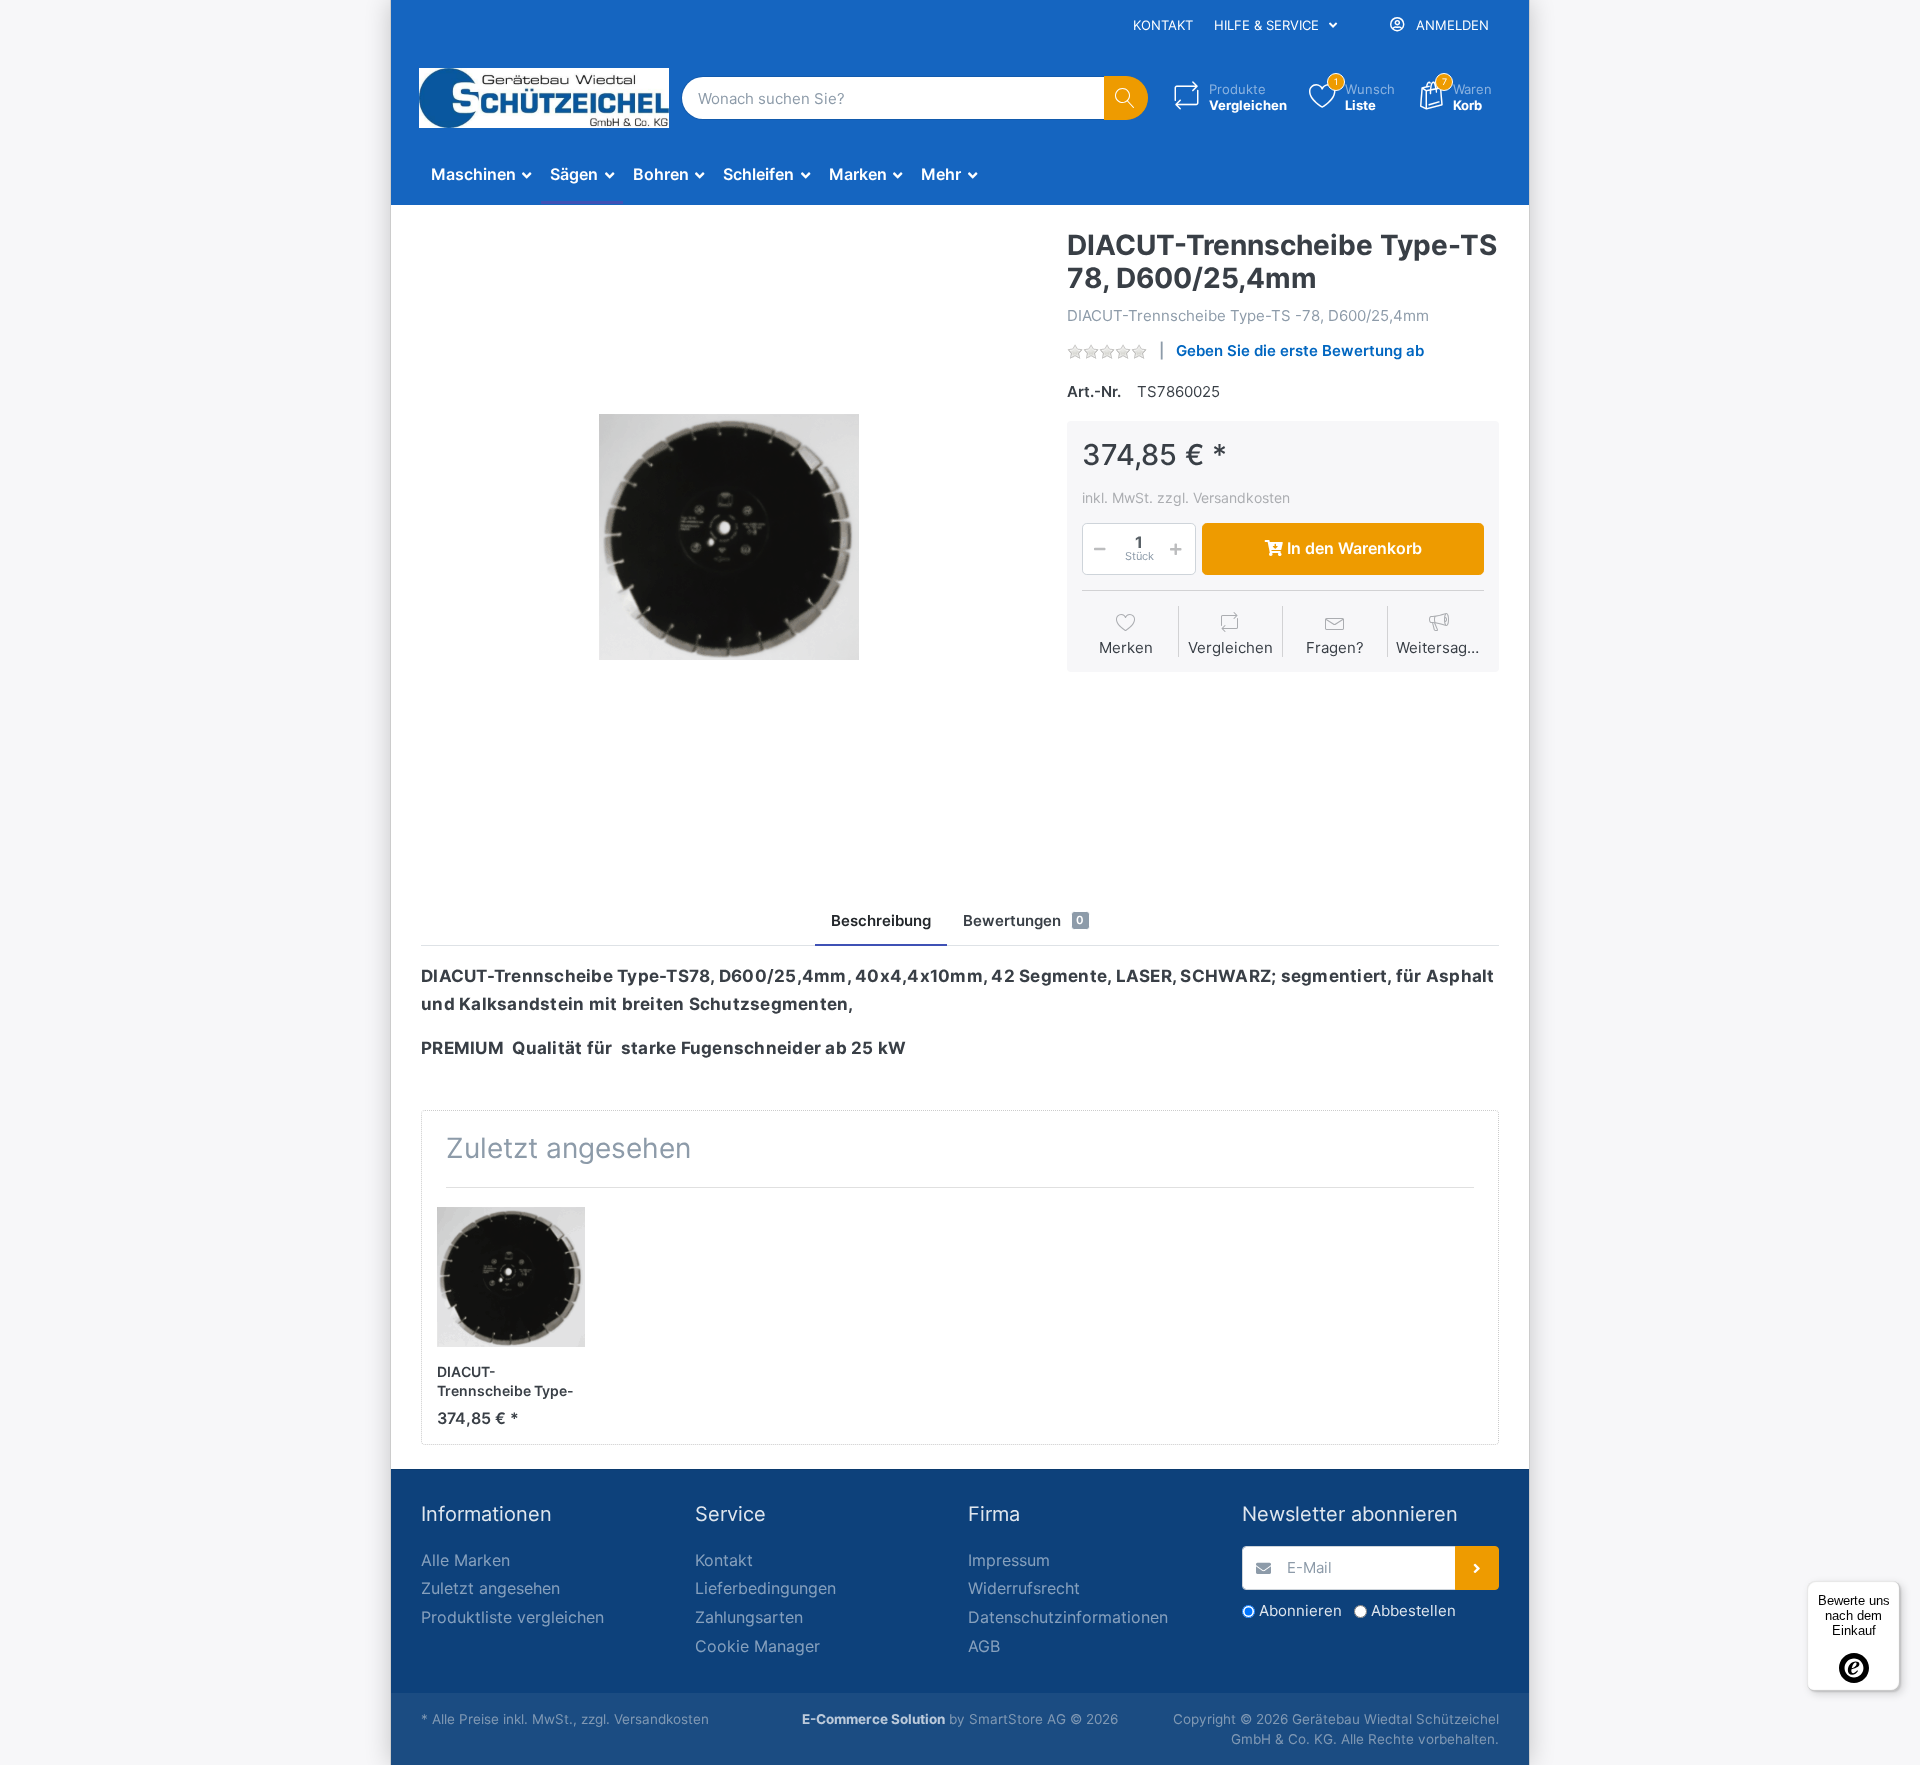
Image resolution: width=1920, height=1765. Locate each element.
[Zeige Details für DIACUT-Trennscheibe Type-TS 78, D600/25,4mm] (511, 1277)
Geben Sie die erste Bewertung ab (1300, 350)
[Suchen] (1126, 98)
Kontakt (1163, 25)
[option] (729, 537)
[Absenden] (1477, 1568)
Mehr (943, 174)
